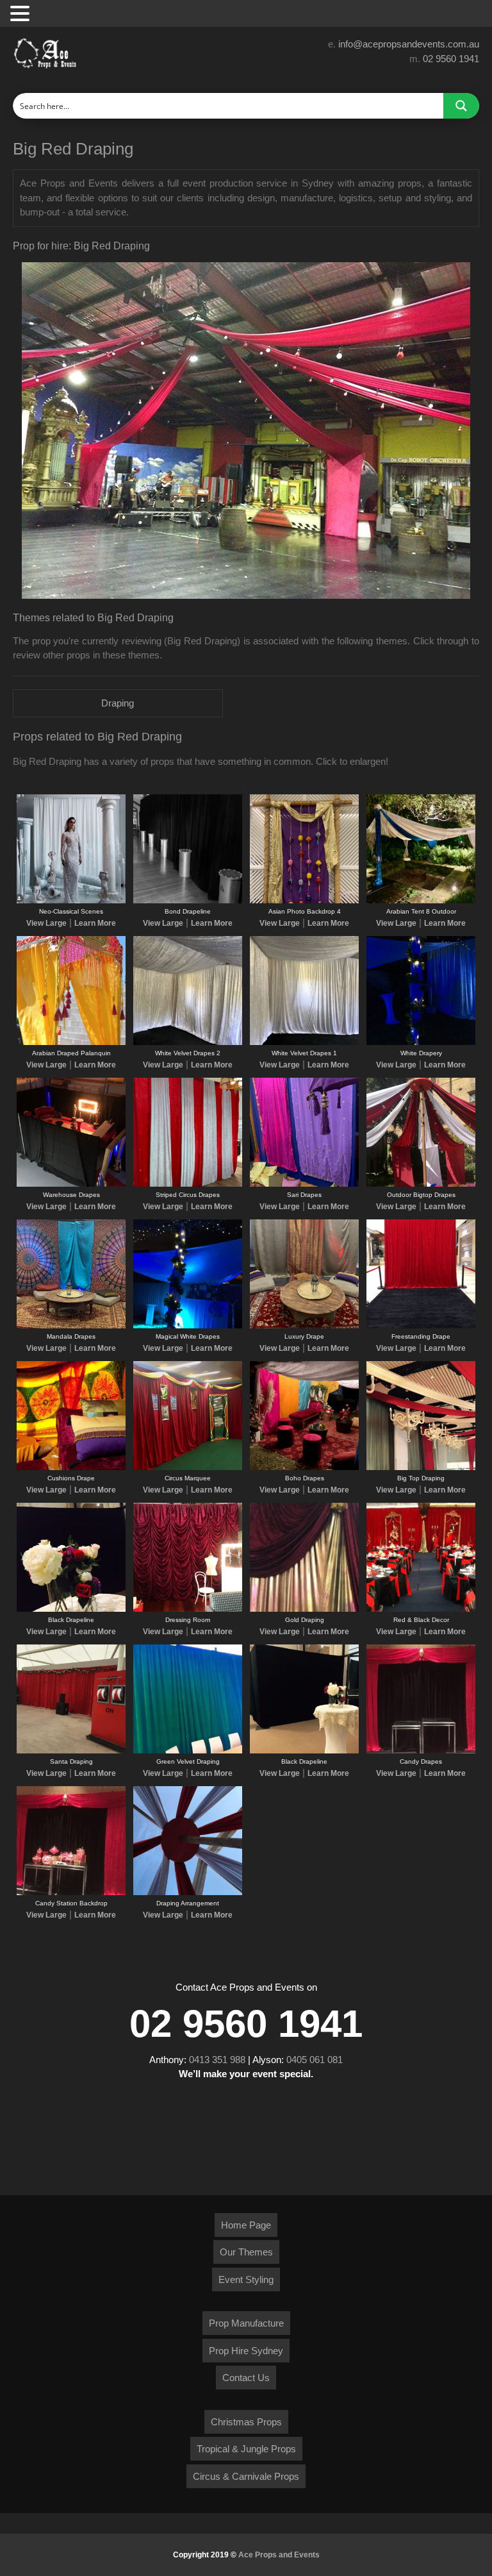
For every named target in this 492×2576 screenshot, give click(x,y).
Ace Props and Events (279, 2555)
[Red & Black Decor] (421, 1609)
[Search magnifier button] (461, 106)
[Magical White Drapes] (188, 1326)
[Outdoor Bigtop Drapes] (421, 1184)
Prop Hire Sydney (246, 2351)
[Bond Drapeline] (188, 901)
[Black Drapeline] (71, 1609)
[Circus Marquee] (188, 1468)
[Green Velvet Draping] (188, 1751)
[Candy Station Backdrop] (71, 1893)
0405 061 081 (315, 2060)
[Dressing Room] (188, 1609)
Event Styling (246, 2279)
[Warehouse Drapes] (71, 1184)
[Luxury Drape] (304, 1326)
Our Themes (246, 2252)
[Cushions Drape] (71, 1468)
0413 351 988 (217, 2060)
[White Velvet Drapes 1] (304, 1042)
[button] (22, 14)
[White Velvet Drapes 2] (188, 1042)
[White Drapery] (421, 1042)
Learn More (95, 923)
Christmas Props (246, 2422)
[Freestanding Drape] (421, 1326)
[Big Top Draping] (421, 1468)
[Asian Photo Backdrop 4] (304, 901)
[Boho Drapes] (304, 1468)
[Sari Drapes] (304, 1184)
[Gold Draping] (304, 1609)
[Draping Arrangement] (188, 1893)
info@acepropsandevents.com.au (409, 44)
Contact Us (246, 2378)
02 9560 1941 (451, 59)
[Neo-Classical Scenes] (71, 901)
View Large (46, 923)
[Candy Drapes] (421, 1751)
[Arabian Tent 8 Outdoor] (421, 901)
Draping (118, 703)
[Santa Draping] (71, 1751)
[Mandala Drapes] (71, 1326)
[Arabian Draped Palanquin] (71, 1042)
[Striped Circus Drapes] (188, 1184)
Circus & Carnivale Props (246, 2476)
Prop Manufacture (246, 2323)
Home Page (246, 2225)
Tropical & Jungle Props (246, 2449)
